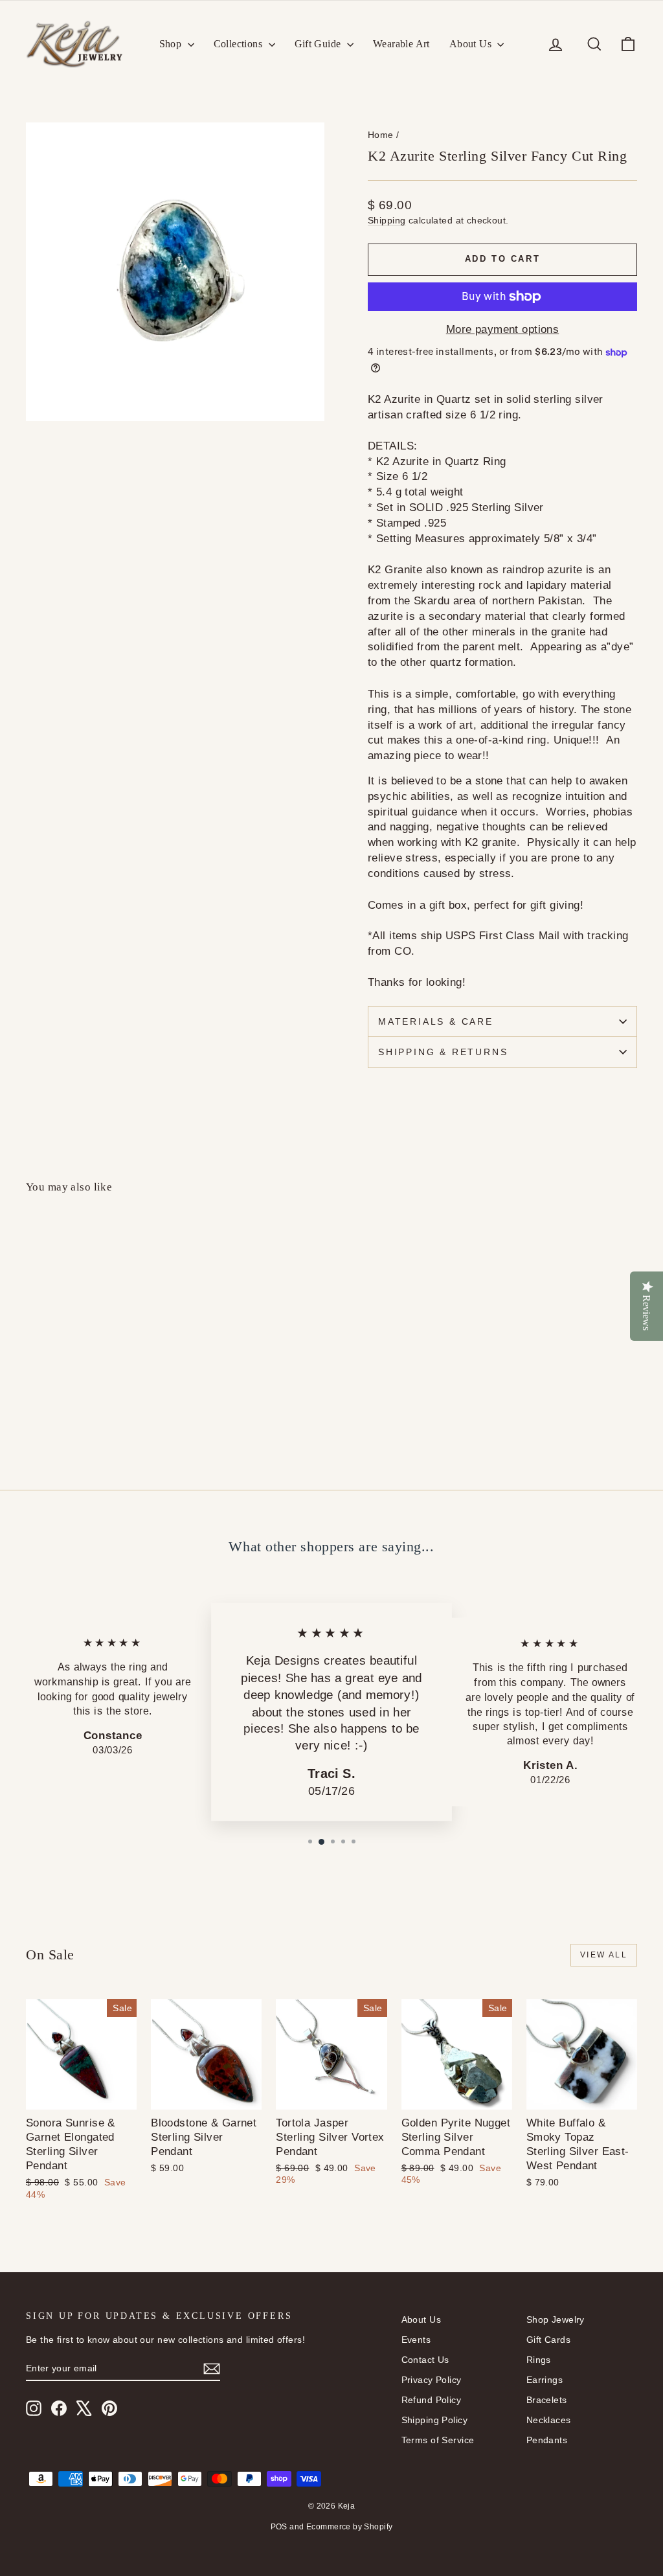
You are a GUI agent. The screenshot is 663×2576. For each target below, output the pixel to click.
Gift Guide (319, 44)
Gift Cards (548, 2340)
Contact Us (425, 2360)
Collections (240, 44)
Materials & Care (436, 1021)
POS (279, 2527)
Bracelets (547, 2400)
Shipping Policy (434, 2420)
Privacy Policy (432, 2380)
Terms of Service (438, 2440)
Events (416, 2340)
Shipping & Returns (443, 1052)
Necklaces (549, 2420)
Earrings (545, 2380)
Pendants (547, 2440)
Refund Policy (432, 2400)
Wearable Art (401, 44)
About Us (472, 44)
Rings (539, 2360)
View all (604, 1955)
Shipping (387, 220)
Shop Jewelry (556, 2320)
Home (381, 135)
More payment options (503, 329)
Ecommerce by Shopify (350, 2527)
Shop (172, 44)
